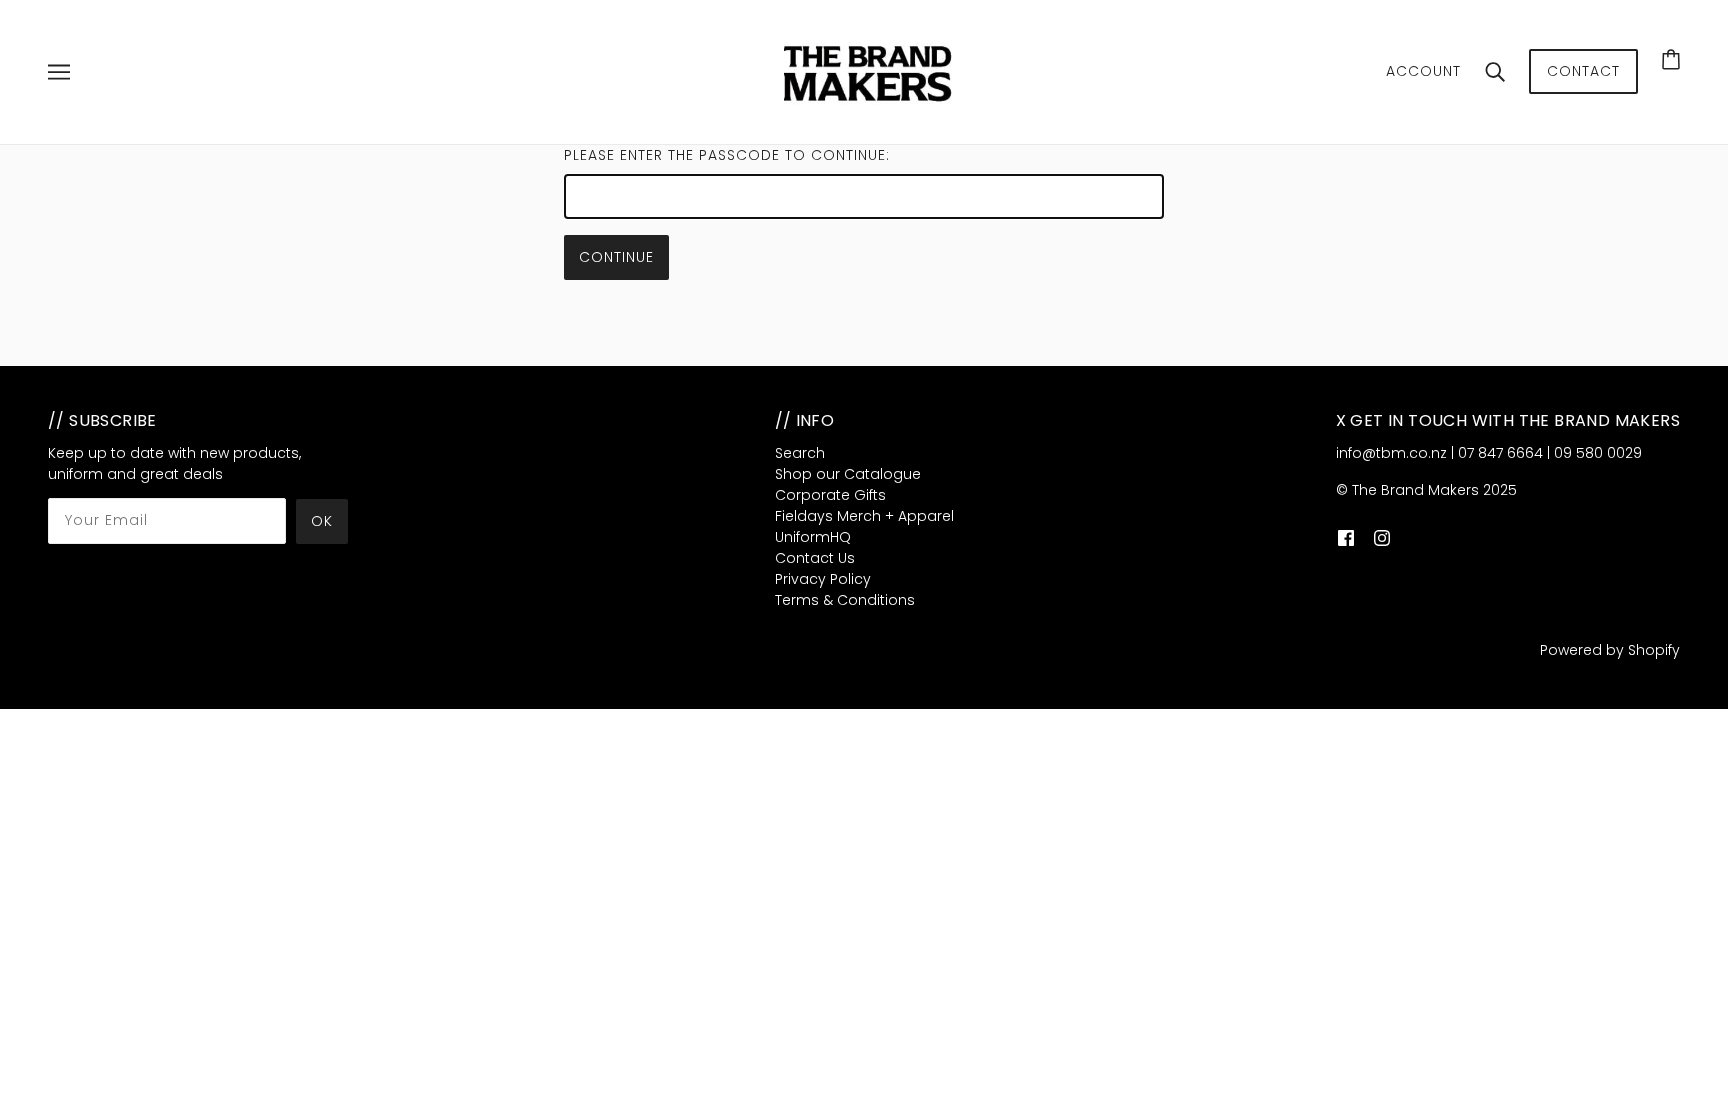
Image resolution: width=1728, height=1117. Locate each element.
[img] (1346, 538)
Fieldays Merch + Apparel (864, 516)
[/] (869, 71)
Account (1423, 71)
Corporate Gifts (830, 495)
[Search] (1495, 72)
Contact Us (815, 558)
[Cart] (1671, 59)
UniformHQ (813, 537)
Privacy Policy (823, 579)
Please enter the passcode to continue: (727, 155)
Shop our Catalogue (848, 474)
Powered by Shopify (1610, 650)
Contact (1583, 71)
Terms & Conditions (845, 600)
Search (800, 453)
